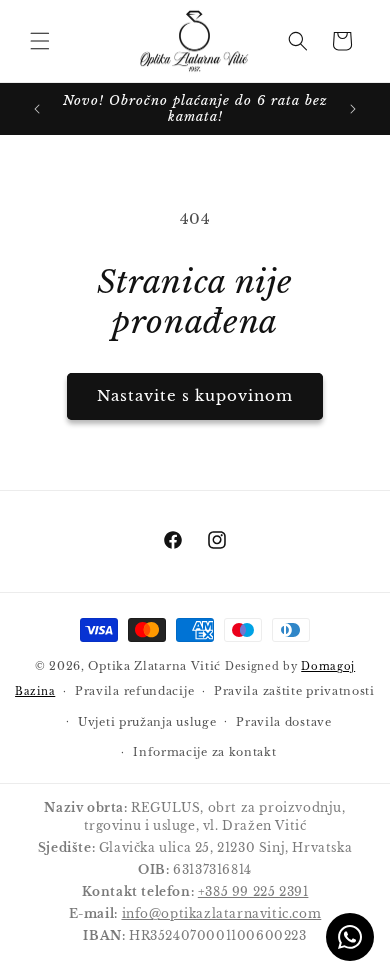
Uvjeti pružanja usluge (147, 722)
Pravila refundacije (134, 691)
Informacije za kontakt (204, 752)
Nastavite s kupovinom (195, 395)
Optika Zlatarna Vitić (154, 666)
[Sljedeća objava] (353, 109)
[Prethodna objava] (37, 109)
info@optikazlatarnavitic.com (222, 913)
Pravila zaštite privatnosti (294, 691)
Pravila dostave (284, 722)
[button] (40, 41)
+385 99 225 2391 (253, 891)
